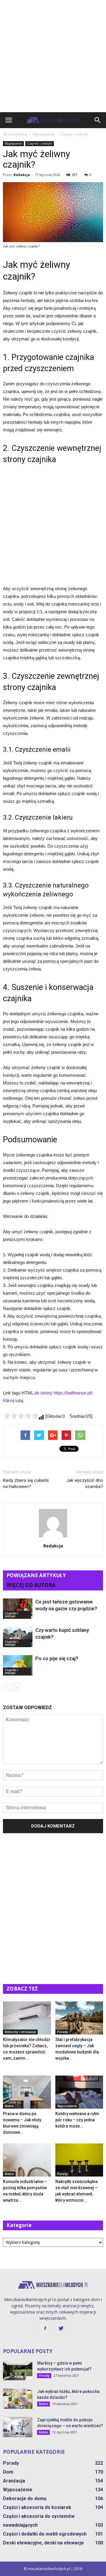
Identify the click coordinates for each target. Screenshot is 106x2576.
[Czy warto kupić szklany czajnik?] (18, 1637)
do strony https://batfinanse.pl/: (64, 1393)
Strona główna (15, 134)
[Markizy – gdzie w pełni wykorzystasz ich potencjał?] (18, 2370)
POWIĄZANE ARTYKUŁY (36, 1575)
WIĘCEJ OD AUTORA (31, 1585)
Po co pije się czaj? (57, 1658)
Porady (62, 2032)
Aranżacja (14, 2481)
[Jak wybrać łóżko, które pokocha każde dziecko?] (18, 2399)
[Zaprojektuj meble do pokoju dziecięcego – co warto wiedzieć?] (18, 2427)
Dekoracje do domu (25, 2498)
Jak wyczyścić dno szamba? (85, 1483)
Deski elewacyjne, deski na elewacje (43, 2543)
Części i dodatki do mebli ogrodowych (45, 2534)
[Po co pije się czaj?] (18, 1665)
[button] (98, 120)
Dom (8, 2472)
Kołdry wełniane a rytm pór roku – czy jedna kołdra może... (77, 2120)
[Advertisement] (53, 56)
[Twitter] (61, 2329)
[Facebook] (45, 2329)
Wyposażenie (13, 143)
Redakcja (22, 175)
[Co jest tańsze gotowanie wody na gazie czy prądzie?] (18, 1609)
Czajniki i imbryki (40, 143)
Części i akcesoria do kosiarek (37, 2507)
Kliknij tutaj (13, 1400)
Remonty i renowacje (20, 2032)
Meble (9, 2106)
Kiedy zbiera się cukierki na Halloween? (26, 1483)
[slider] (21, 1416)
